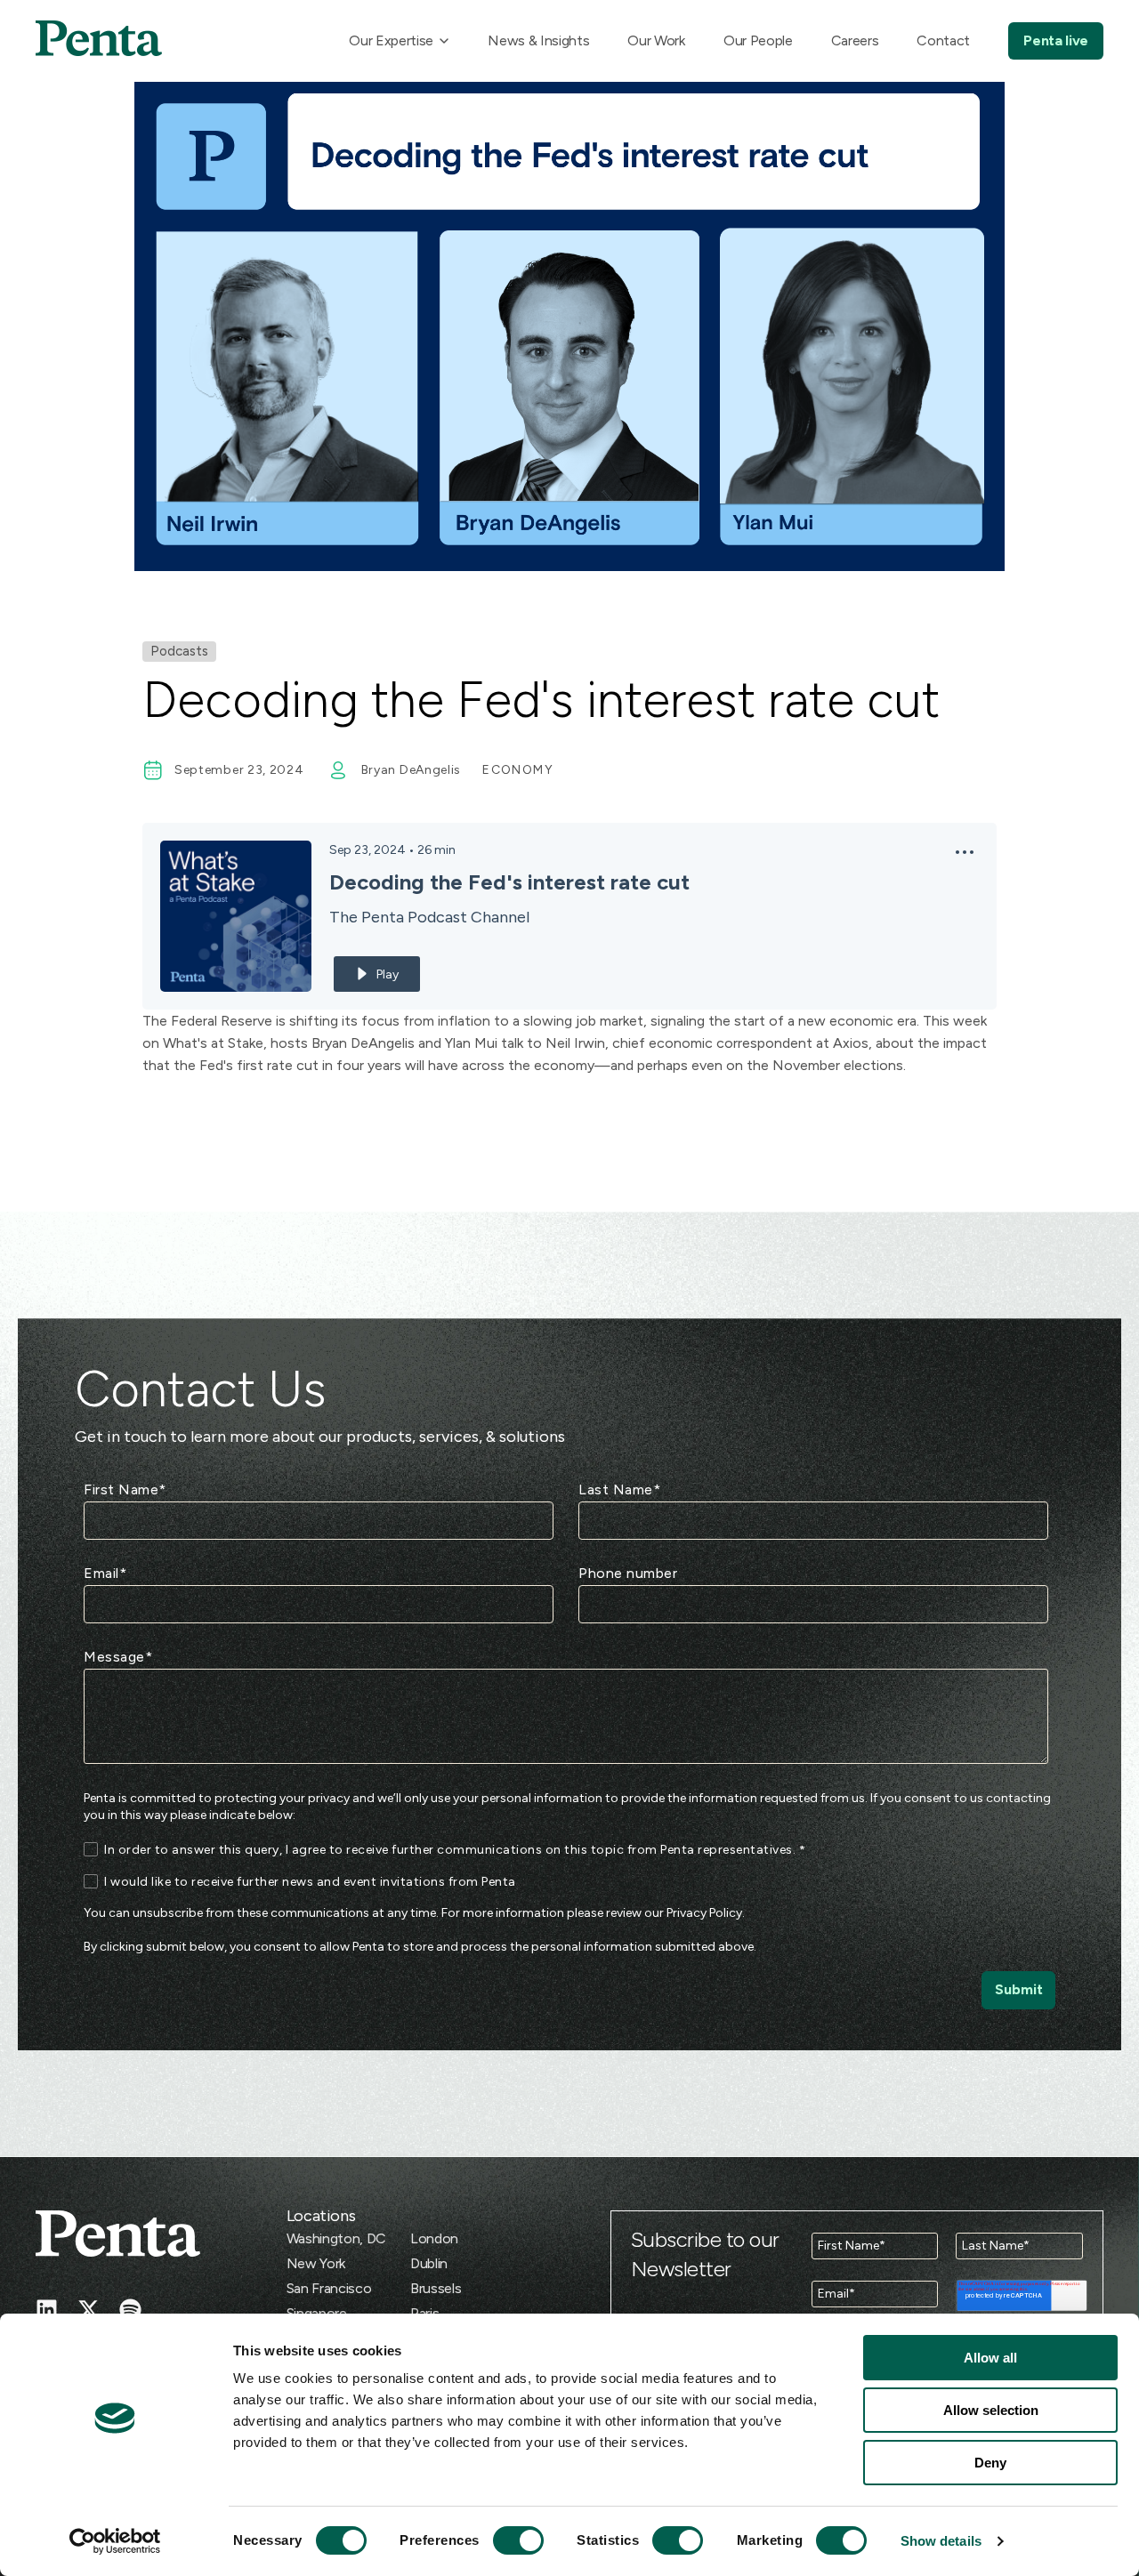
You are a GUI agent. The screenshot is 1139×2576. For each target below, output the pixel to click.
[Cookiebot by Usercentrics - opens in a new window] (115, 2541)
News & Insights (538, 40)
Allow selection (991, 2410)
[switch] (502, 2540)
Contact (943, 40)
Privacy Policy (704, 1913)
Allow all (990, 2358)
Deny (990, 2463)
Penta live (1056, 40)
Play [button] (388, 974)
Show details (941, 2541)
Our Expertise (391, 40)
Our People (758, 40)
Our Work (656, 40)
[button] (965, 857)
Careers (855, 40)
